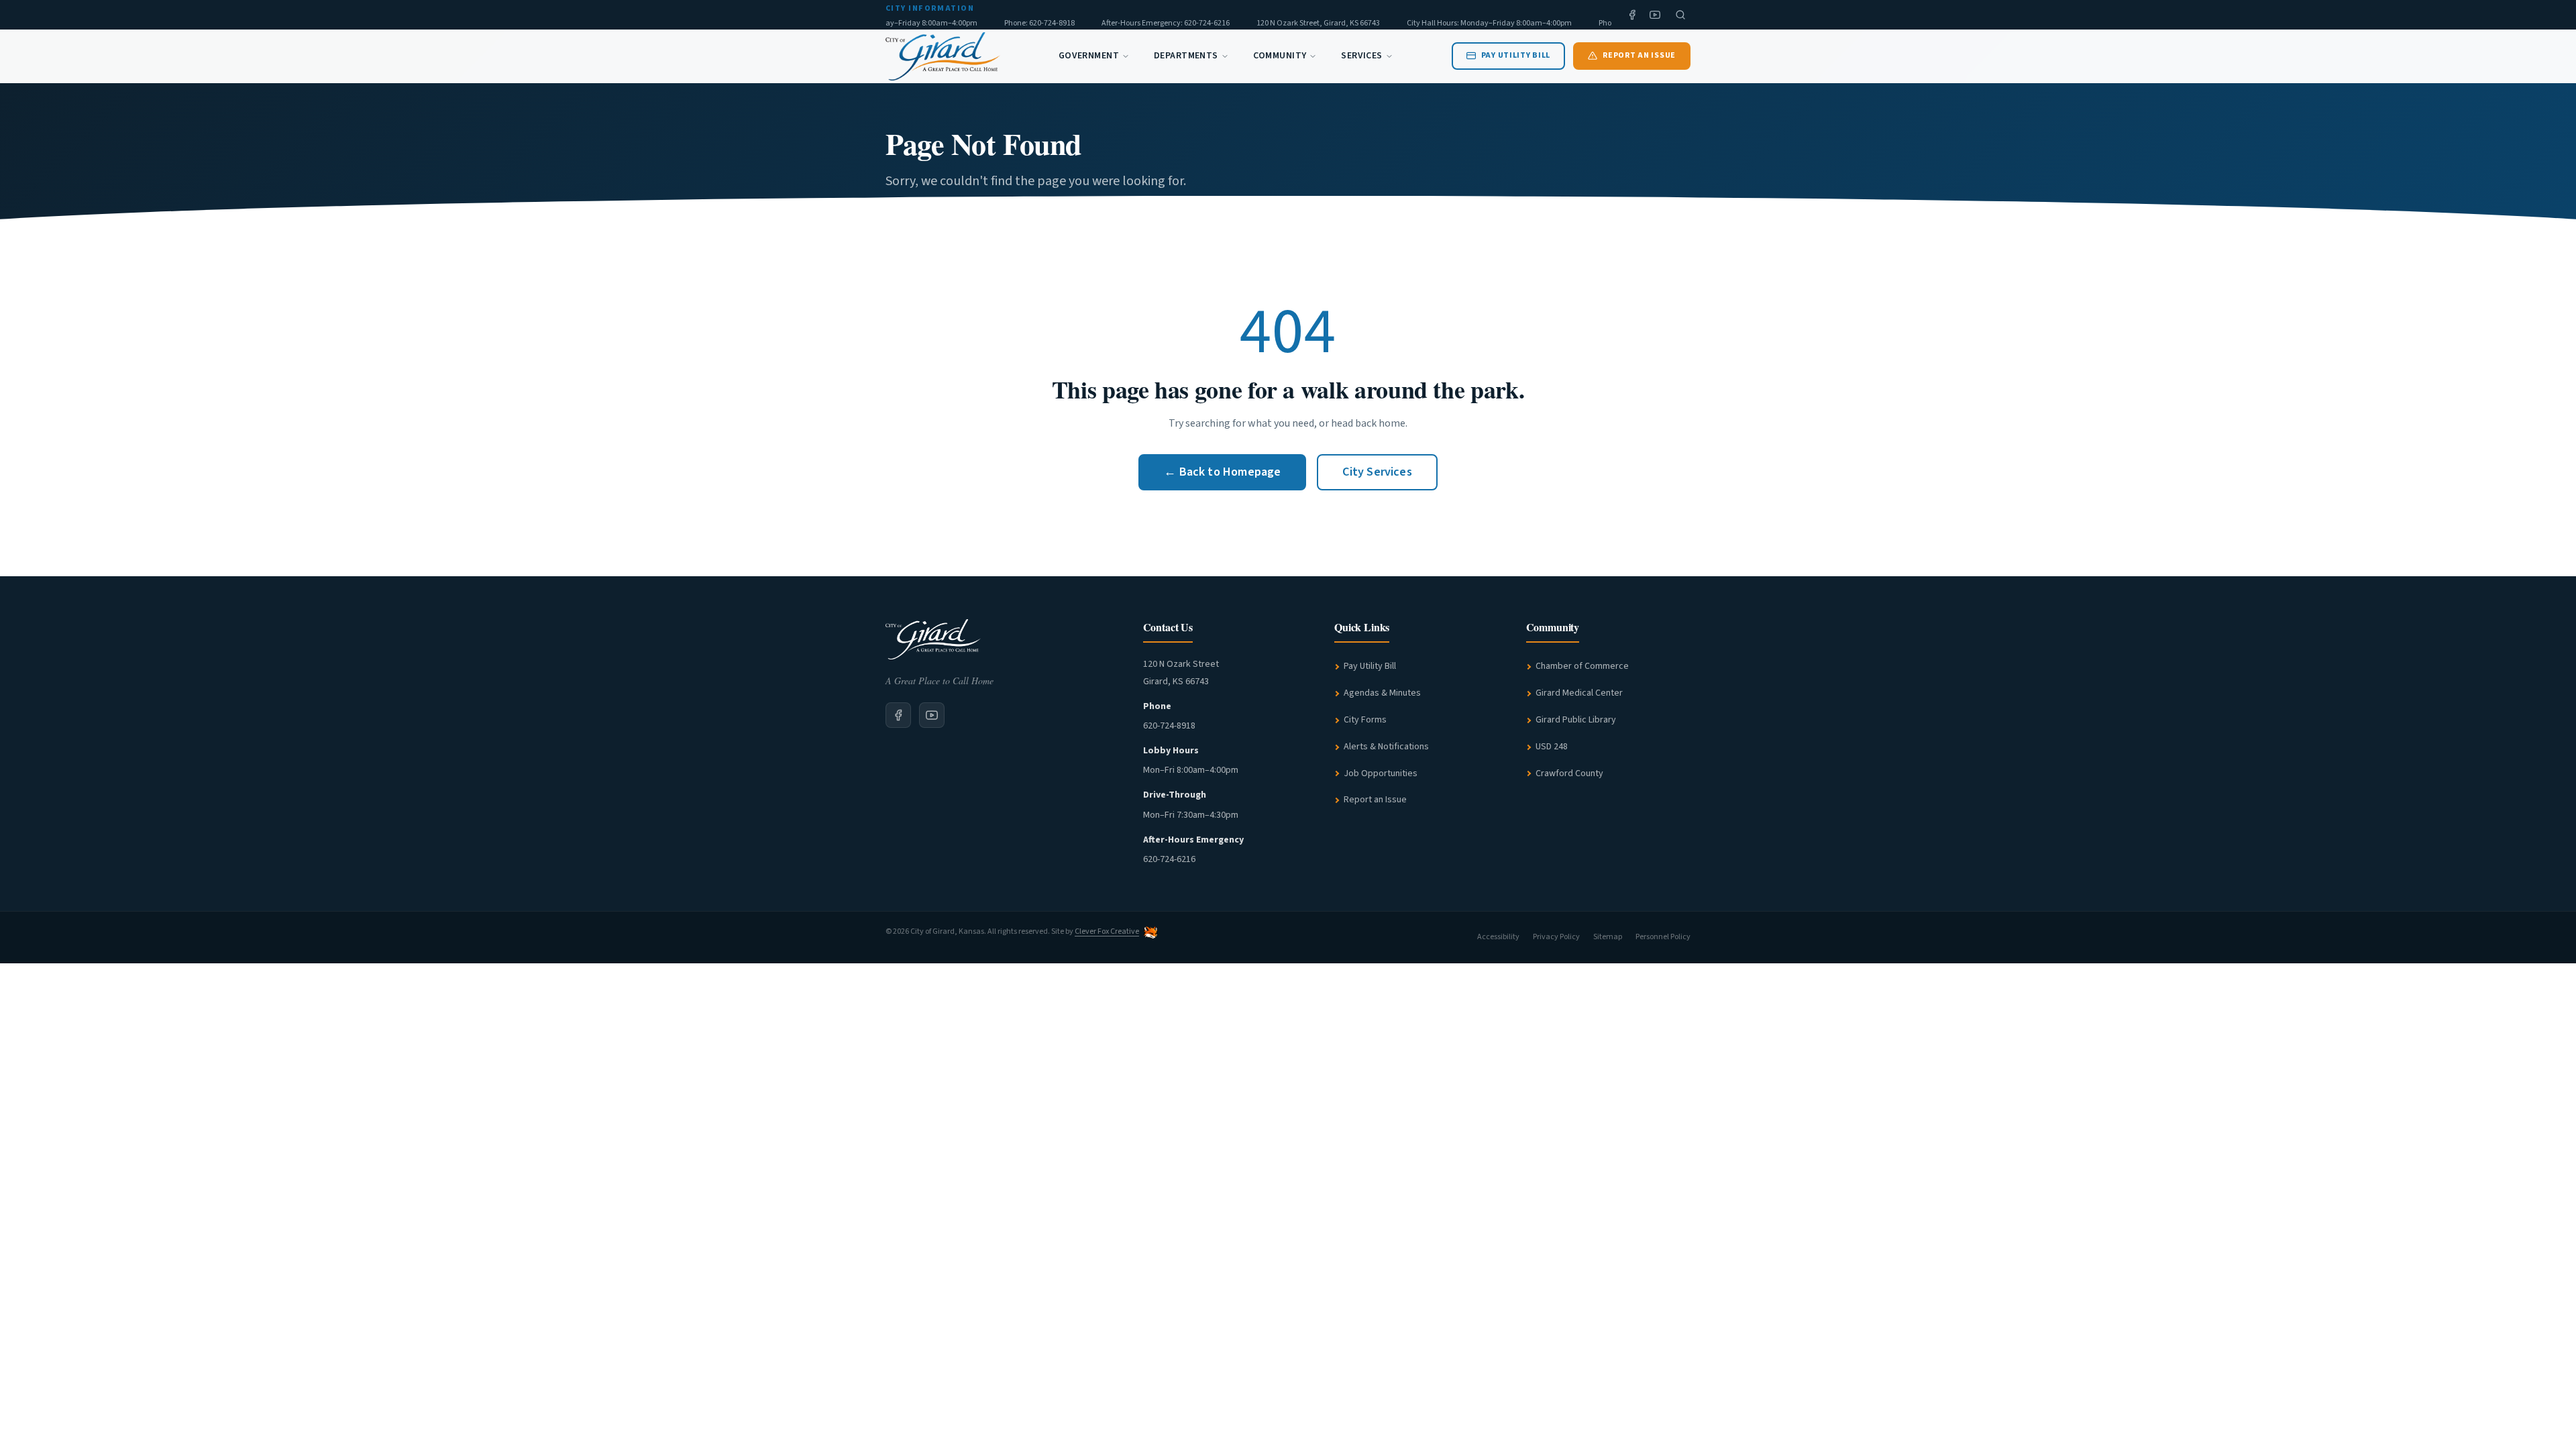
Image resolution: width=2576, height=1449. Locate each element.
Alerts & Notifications (1386, 747)
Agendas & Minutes (1382, 693)
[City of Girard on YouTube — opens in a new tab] (932, 715)
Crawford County (1569, 773)
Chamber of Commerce (1582, 666)
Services (1361, 56)
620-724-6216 (1169, 859)
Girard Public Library (1576, 720)
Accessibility (1498, 937)
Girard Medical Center (1579, 693)
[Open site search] (1680, 15)
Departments (1186, 56)
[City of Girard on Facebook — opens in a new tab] (898, 715)
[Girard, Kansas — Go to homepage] (943, 56)
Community (1280, 56)
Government (1089, 56)
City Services (1377, 472)
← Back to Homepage (1222, 472)
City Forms (1365, 720)
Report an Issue (1375, 800)
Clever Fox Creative (1107, 931)
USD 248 (1552, 747)
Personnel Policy (1663, 937)
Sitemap (1608, 937)
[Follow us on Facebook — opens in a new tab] (1632, 15)
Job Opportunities (1381, 773)
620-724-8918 (1169, 726)
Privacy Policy (1556, 937)
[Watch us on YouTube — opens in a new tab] (1655, 15)
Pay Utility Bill (1370, 666)
